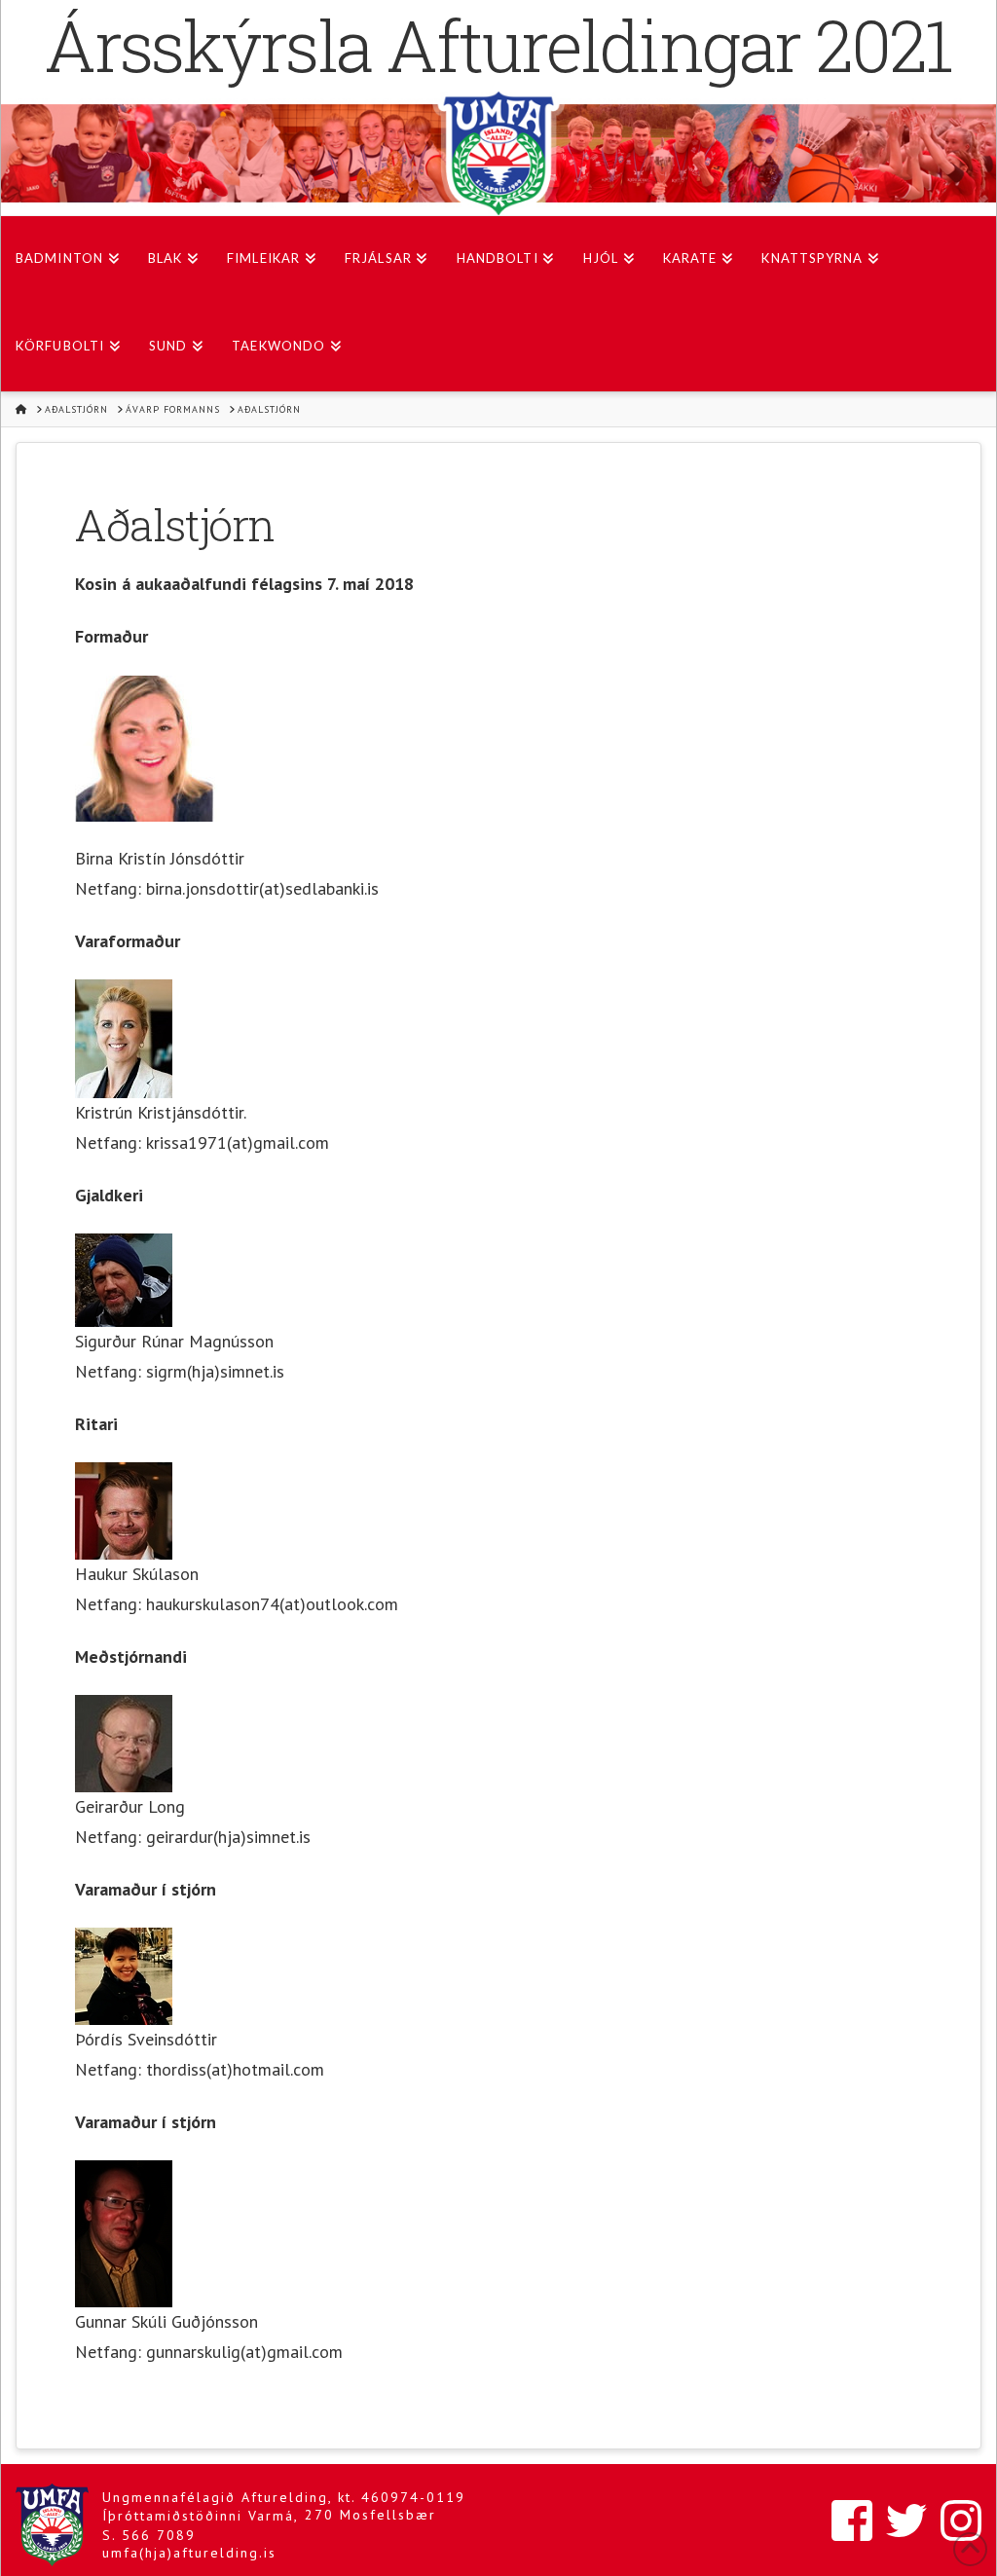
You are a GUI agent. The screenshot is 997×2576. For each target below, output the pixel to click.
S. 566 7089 (149, 2535)
